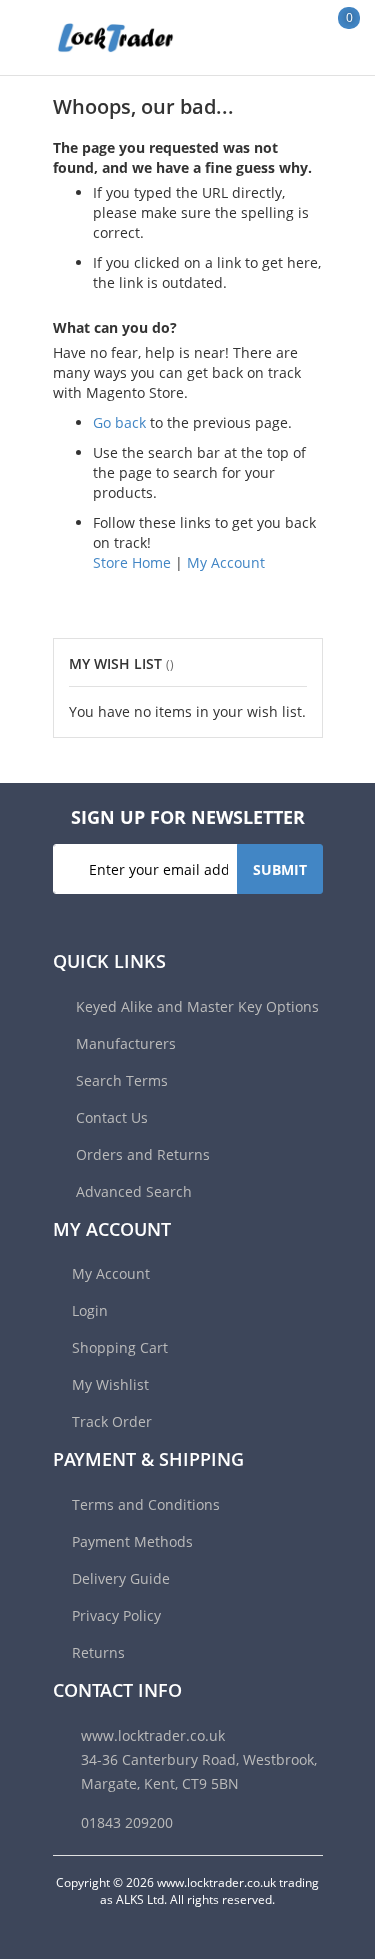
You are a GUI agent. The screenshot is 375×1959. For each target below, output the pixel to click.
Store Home (132, 562)
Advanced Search (132, 1191)
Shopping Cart (120, 1347)
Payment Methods (132, 1541)
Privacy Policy (116, 1615)
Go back (119, 422)
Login (90, 1310)
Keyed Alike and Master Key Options (195, 1006)
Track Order (112, 1421)
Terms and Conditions (146, 1504)
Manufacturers (124, 1043)
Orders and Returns (141, 1154)
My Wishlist (110, 1384)
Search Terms (120, 1080)
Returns (98, 1652)
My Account (226, 562)
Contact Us (110, 1117)
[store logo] (95, 37)
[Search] (285, 37)
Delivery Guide (121, 1578)
